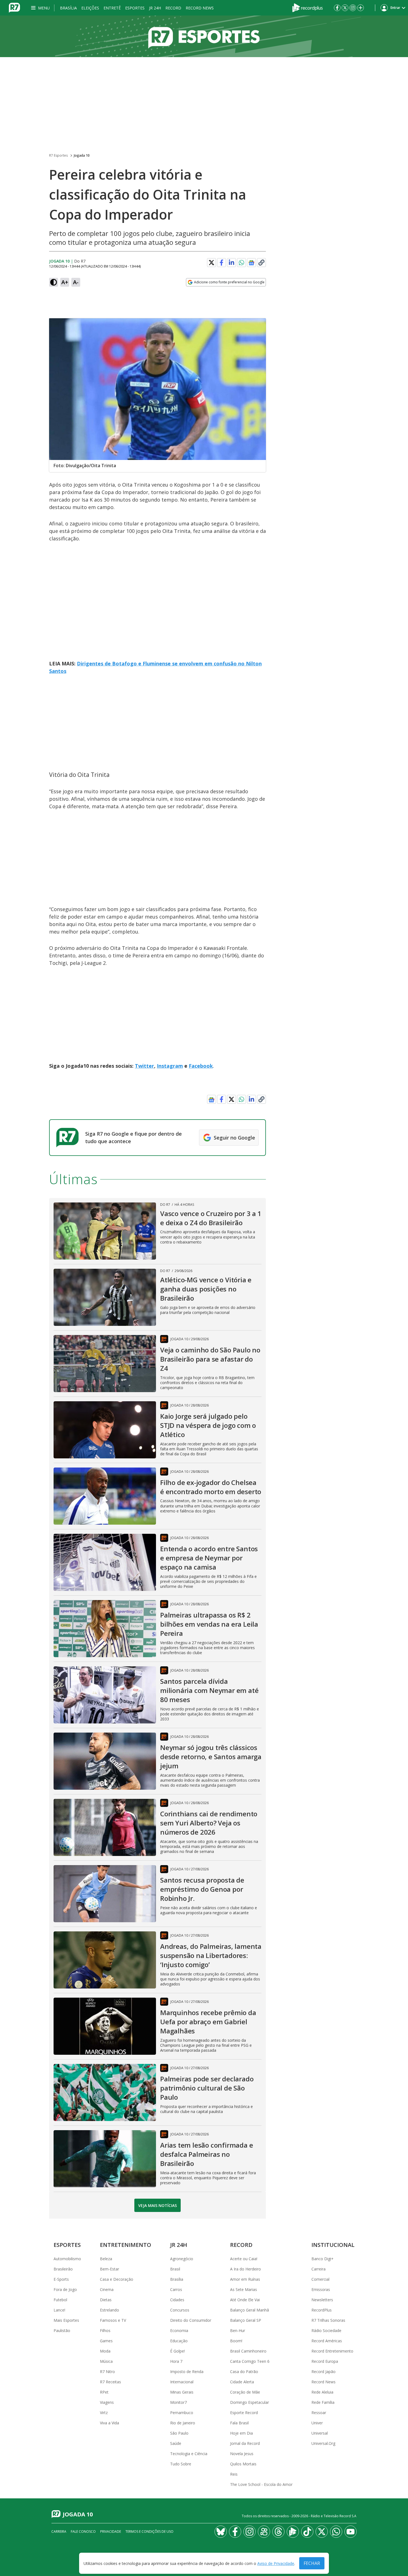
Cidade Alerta (242, 2382)
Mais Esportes (66, 2320)
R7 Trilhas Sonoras (328, 2320)
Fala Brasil (239, 2423)
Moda (105, 2351)
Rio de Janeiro (183, 2423)
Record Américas (327, 2341)
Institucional (333, 2245)
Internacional (182, 2382)
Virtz (104, 2413)
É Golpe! (177, 2351)
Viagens (107, 2402)
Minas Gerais (182, 2392)
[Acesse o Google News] (251, 263)
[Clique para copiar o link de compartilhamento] (261, 263)
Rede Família (323, 2402)
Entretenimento (126, 2245)
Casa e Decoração (117, 2279)
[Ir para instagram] (353, 8)
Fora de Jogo (65, 2289)
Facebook (201, 1066)
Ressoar (319, 2413)
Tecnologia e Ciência (189, 2454)
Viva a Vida (109, 2423)
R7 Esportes (58, 155)
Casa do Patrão (244, 2372)
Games (106, 2341)
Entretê (112, 8)
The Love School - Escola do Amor (261, 2484)
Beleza (106, 2259)
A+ (65, 282)
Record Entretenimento (332, 2351)
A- (76, 282)
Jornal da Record (245, 2443)
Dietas (106, 2300)
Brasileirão (63, 2269)
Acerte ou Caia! (244, 2259)
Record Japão (323, 2372)
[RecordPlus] (308, 7)
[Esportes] (204, 36)
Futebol (60, 2300)
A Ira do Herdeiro (245, 2269)
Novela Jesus (242, 2454)
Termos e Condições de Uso (149, 2532)
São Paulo (179, 2433)
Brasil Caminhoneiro (248, 2351)
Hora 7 (176, 2361)
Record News (200, 8)
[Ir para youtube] (351, 2532)
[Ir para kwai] (264, 2532)
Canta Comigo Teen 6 (250, 2361)
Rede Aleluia (322, 2392)
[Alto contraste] (54, 282)
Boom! (236, 2341)
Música (106, 2361)
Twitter (144, 1066)
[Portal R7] (14, 7)
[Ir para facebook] (337, 8)
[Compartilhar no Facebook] (221, 263)
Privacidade (111, 2532)
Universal (320, 2433)
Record (173, 8)
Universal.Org (323, 2443)
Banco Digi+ (323, 2259)
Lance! (59, 2310)
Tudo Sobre (181, 2464)
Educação (179, 2341)
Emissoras (321, 2289)
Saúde (176, 2443)
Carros (176, 2289)
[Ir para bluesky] (221, 2532)
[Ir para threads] (278, 2532)
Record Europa (325, 2361)
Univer (317, 2423)
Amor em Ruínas (245, 2279)
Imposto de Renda (187, 2372)
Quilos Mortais (243, 2464)
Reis (234, 2474)
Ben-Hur (238, 2330)
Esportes (135, 8)
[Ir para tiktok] (307, 2532)
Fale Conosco (83, 2532)
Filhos (105, 2330)
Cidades (177, 2300)
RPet (104, 2392)
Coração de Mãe (245, 2392)
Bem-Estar (109, 2269)
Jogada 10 (82, 155)
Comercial (320, 2279)
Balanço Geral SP (246, 2320)
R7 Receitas (110, 2382)
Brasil (175, 2269)
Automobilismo (67, 2259)
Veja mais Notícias (158, 2205)
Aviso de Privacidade (276, 2563)
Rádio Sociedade (326, 2330)
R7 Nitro (107, 2372)
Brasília (68, 8)
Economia (179, 2330)
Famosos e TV (113, 2320)
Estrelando (109, 2310)
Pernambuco (182, 2413)
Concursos (180, 2310)
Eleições (90, 8)
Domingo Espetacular (250, 2402)
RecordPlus (322, 2310)
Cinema (107, 2289)
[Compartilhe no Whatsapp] (241, 263)
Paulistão (62, 2330)
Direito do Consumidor (191, 2320)
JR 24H (155, 8)
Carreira (318, 2269)
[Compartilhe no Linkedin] (231, 263)
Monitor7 (178, 2402)
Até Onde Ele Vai (245, 2300)
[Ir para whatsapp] (336, 2532)
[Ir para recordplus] (293, 2532)
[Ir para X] (345, 8)
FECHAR (312, 2563)
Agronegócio (182, 2259)
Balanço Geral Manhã (250, 2310)
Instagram (170, 1066)
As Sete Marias (244, 2289)
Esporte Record (244, 2413)
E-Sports (61, 2279)
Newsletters (322, 2300)
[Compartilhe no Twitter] (211, 263)
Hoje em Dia (241, 2433)
